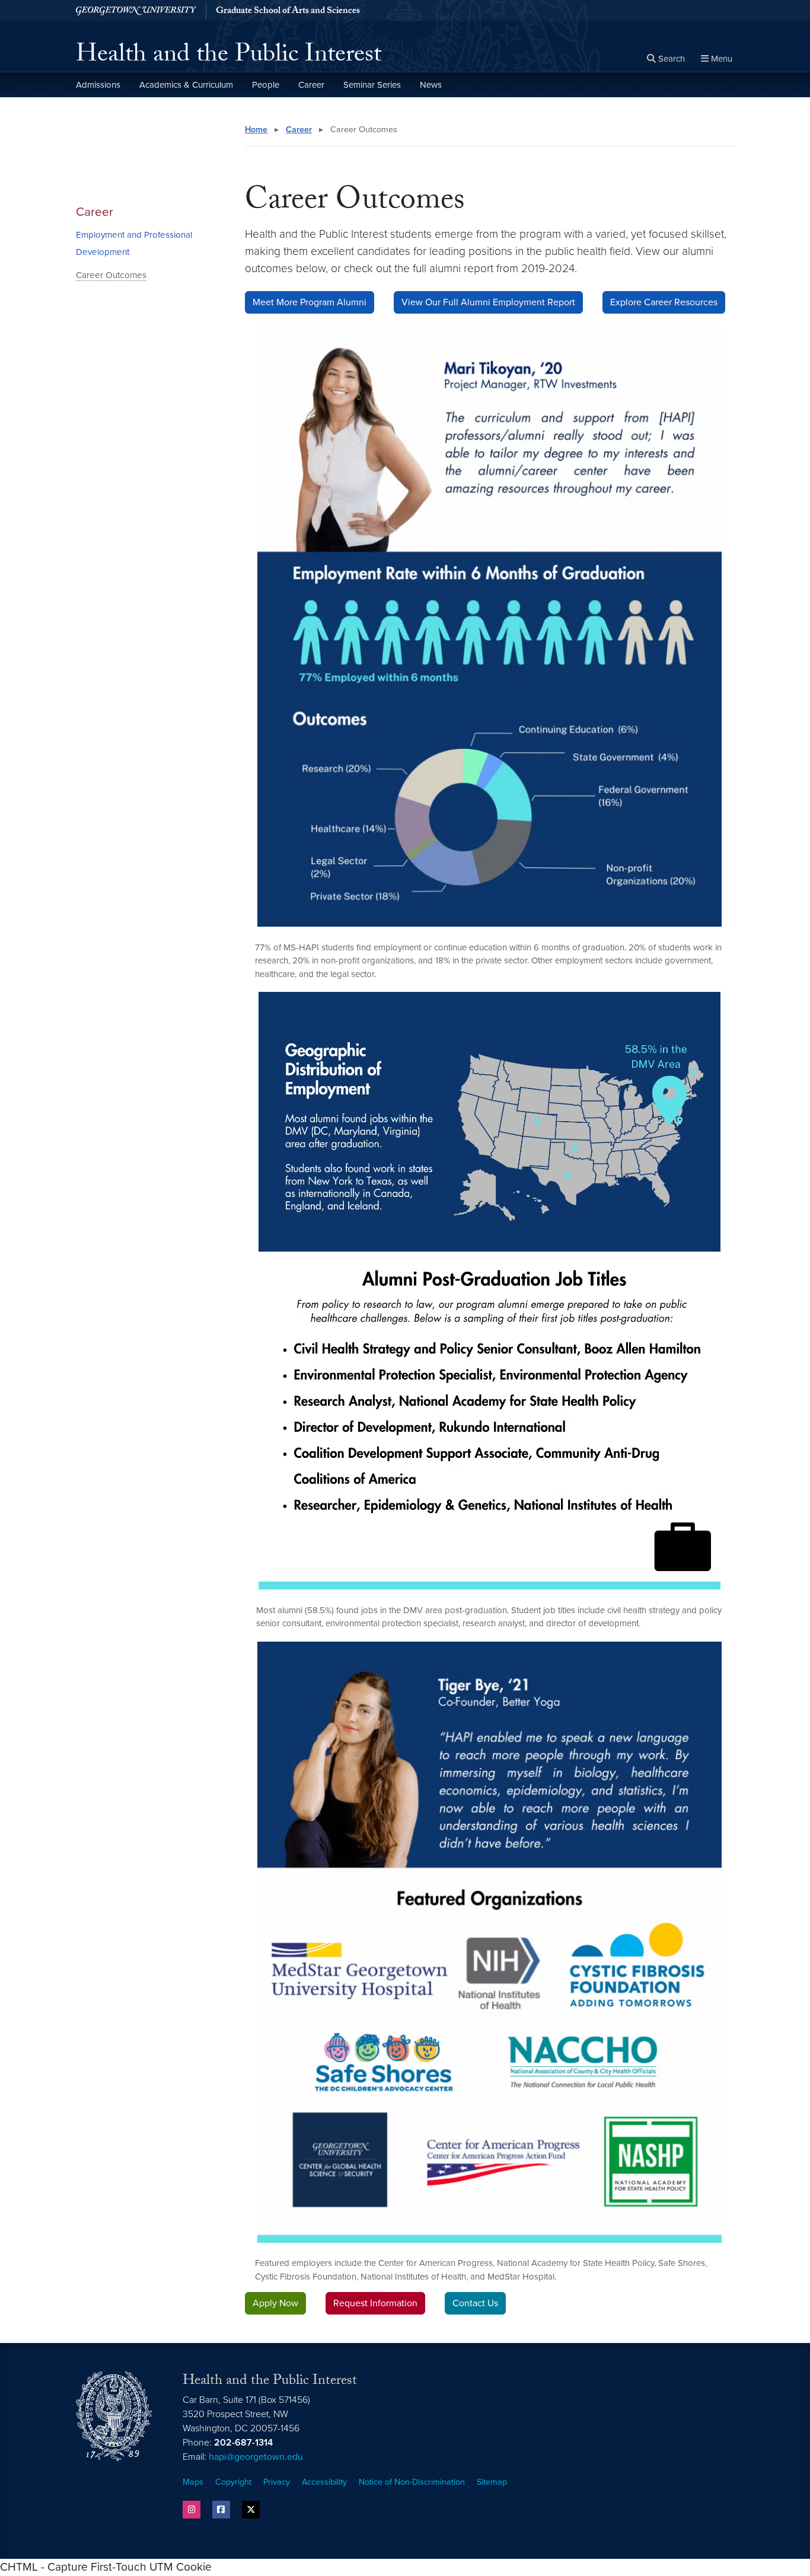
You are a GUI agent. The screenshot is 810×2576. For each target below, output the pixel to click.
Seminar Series (372, 85)
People (266, 85)
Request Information (375, 2303)
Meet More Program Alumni (310, 302)
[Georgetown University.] (136, 10)
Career (311, 85)
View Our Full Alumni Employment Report (488, 302)
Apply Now (275, 2303)
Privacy (277, 2482)
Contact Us (475, 2303)
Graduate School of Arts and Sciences (288, 12)
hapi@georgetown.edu (256, 2457)
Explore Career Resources (664, 302)
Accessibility (324, 2482)
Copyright (233, 2482)
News (431, 85)
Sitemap (492, 2482)
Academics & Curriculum (186, 85)
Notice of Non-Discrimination (412, 2482)
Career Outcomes (111, 275)
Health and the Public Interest (229, 57)
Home (256, 130)
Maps (193, 2482)
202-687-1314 (243, 2443)
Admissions (98, 85)
